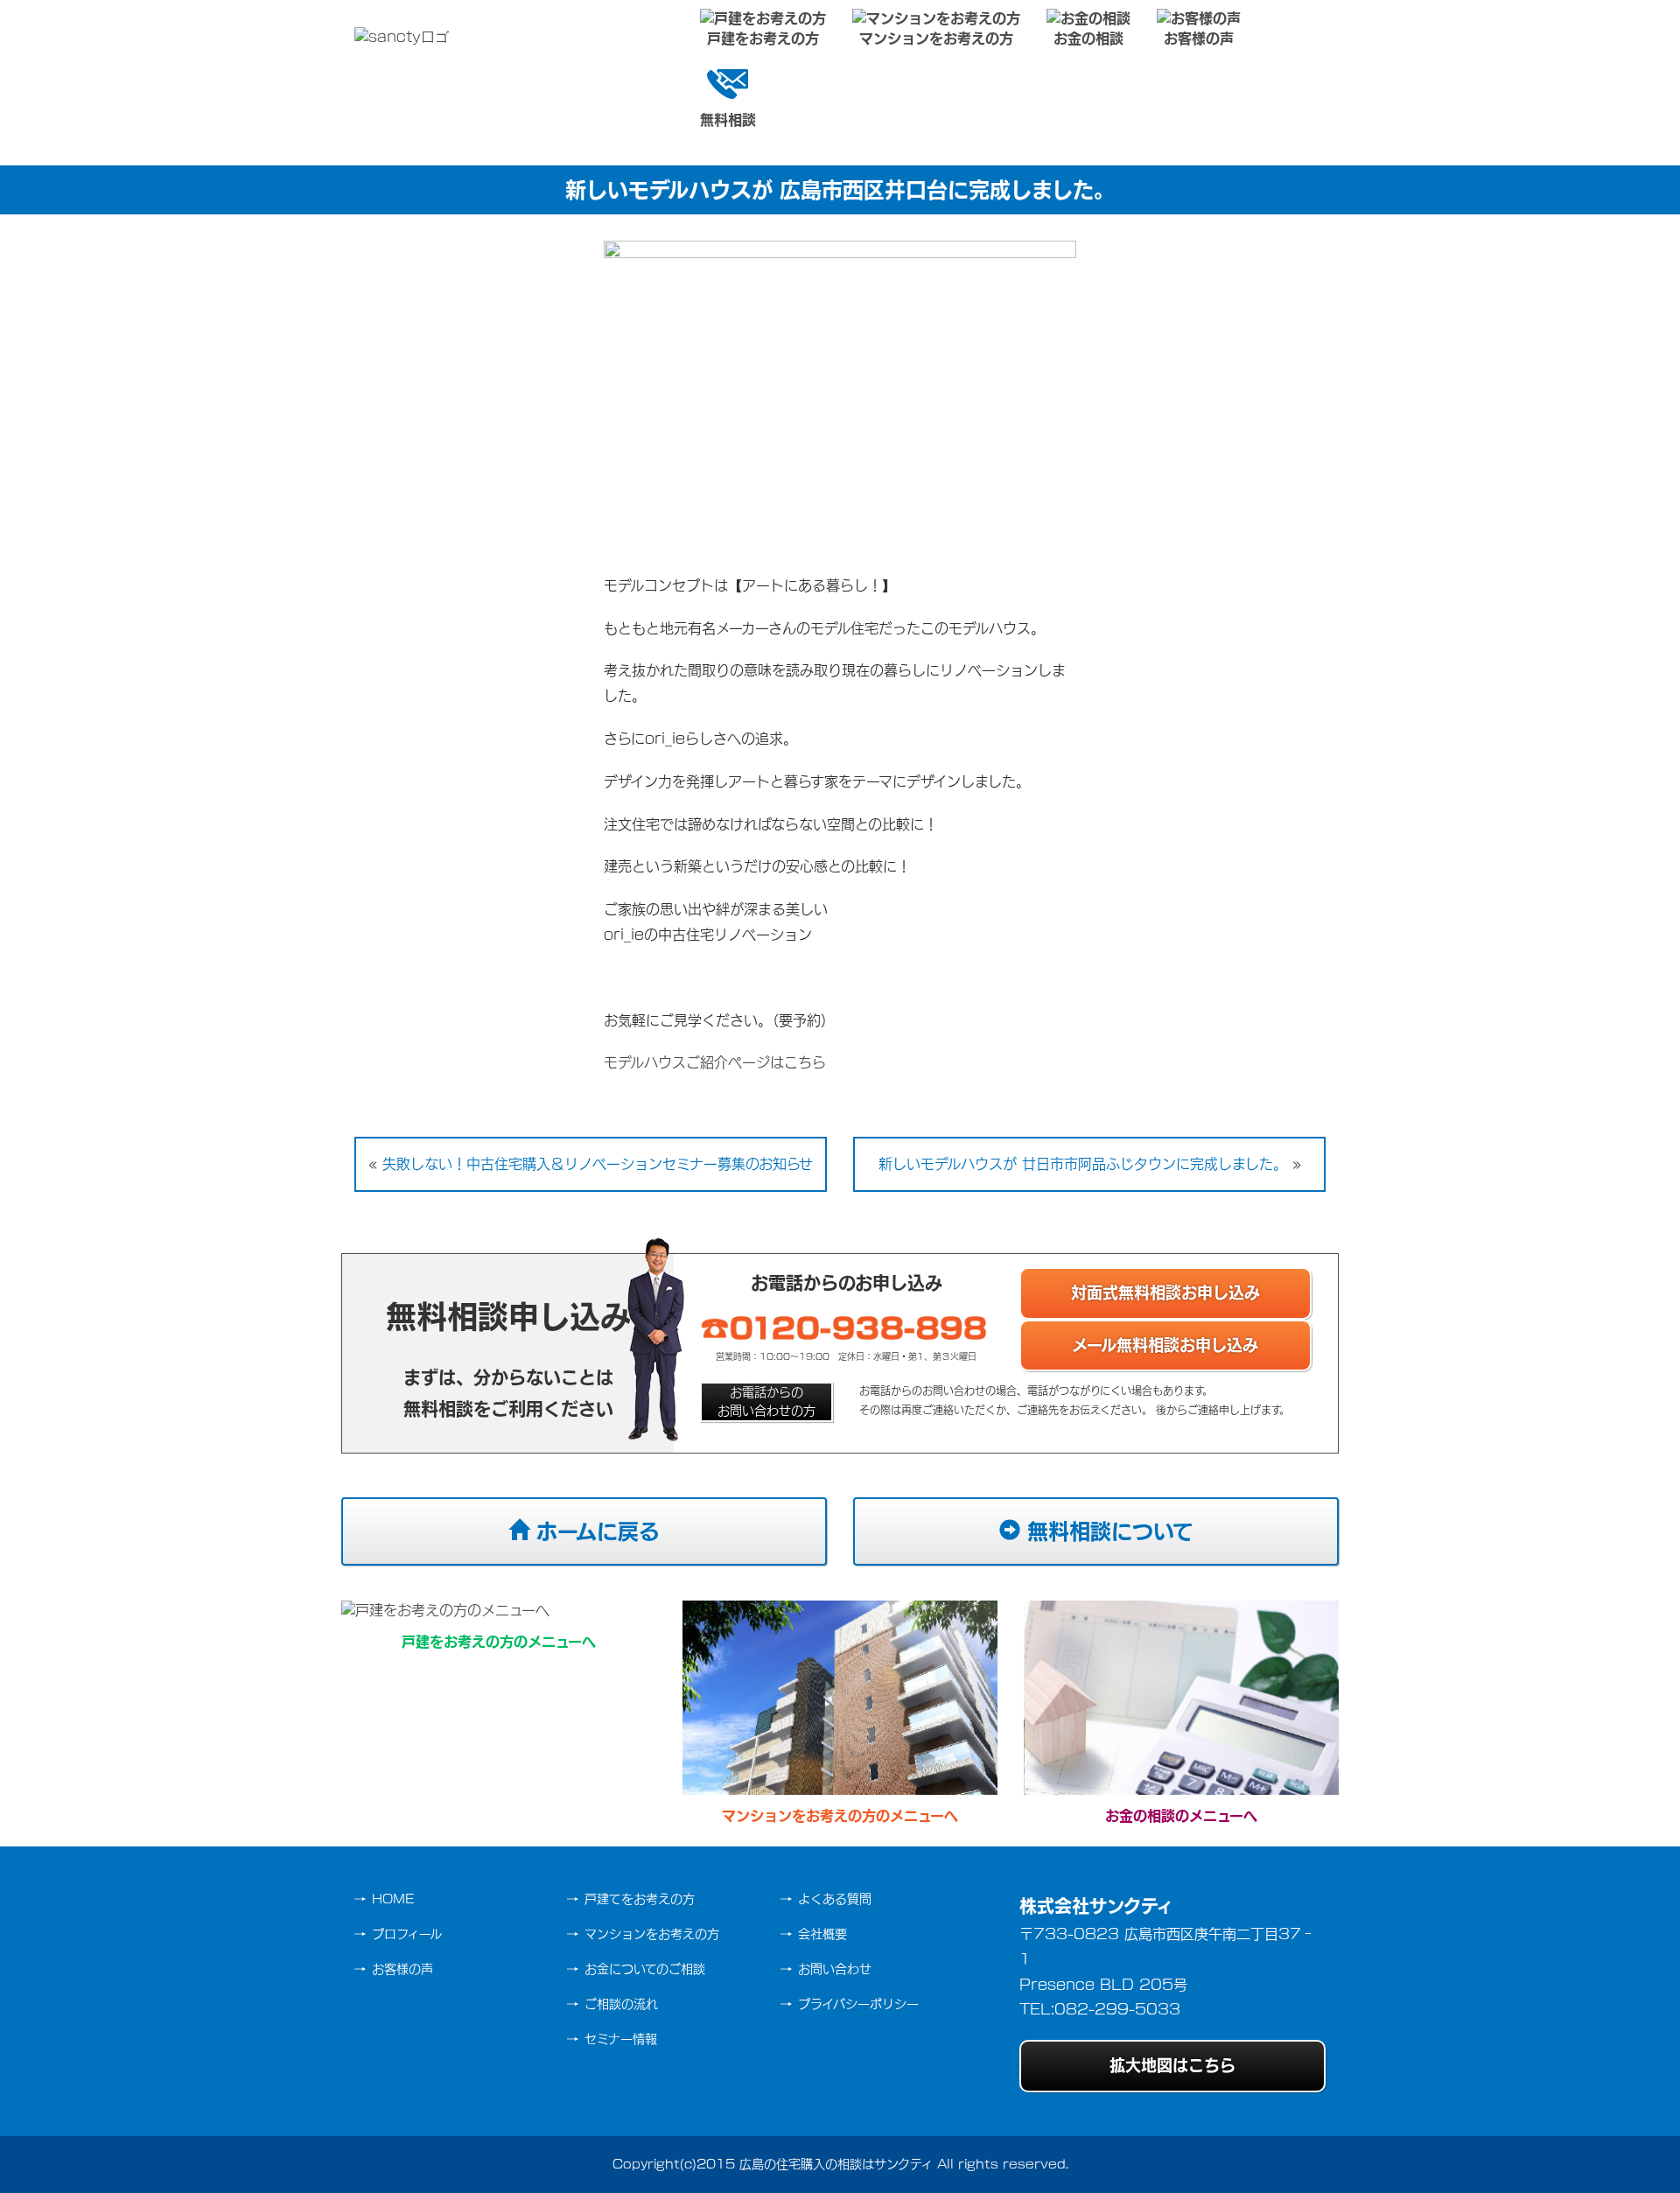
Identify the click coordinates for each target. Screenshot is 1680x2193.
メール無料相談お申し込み (1165, 1345)
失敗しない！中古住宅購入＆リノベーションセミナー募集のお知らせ (598, 1164)
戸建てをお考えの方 (640, 1899)
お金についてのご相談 (645, 1969)
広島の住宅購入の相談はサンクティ (836, 2164)
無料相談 (728, 120)
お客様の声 (1199, 39)
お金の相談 (1088, 39)
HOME (393, 1899)
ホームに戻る (595, 1531)
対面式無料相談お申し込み (1165, 1293)
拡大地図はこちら (1172, 2065)
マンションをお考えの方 (936, 39)
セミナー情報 (621, 2039)
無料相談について (1107, 1531)
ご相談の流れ (621, 2004)
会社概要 (822, 1934)
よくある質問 (835, 1899)
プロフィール (407, 1934)
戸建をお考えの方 (763, 39)
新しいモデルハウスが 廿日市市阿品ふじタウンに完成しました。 (1083, 1164)
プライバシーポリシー (858, 2004)
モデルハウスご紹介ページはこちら (715, 1062)
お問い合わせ (835, 1969)
